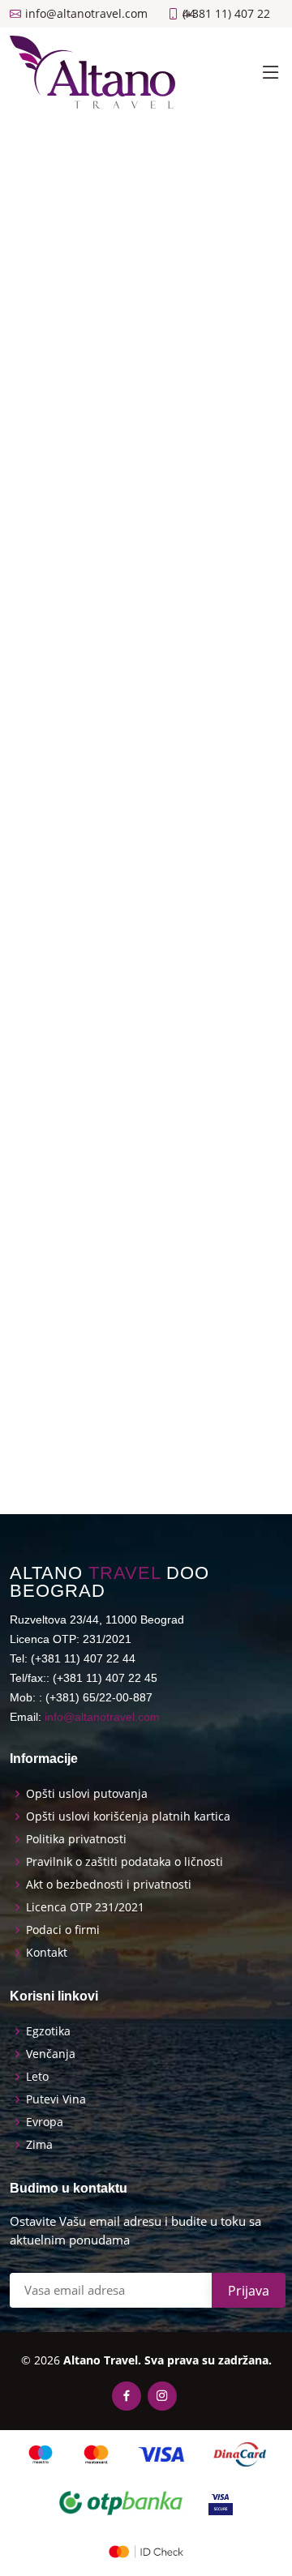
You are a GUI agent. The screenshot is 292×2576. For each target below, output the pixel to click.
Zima (39, 2145)
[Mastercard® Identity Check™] (146, 2552)
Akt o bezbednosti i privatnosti (109, 1885)
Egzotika (48, 2031)
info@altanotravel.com (102, 1717)
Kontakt (47, 1953)
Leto (37, 2077)
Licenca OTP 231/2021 (85, 1907)
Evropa (45, 2122)
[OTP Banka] (121, 2503)
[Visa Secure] (221, 2503)
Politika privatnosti (76, 1839)
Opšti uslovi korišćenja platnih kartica (128, 1816)
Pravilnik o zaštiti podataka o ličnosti (125, 1862)
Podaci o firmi (63, 1930)
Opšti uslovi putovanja (87, 1794)
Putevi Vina (56, 2099)
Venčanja (51, 2054)
